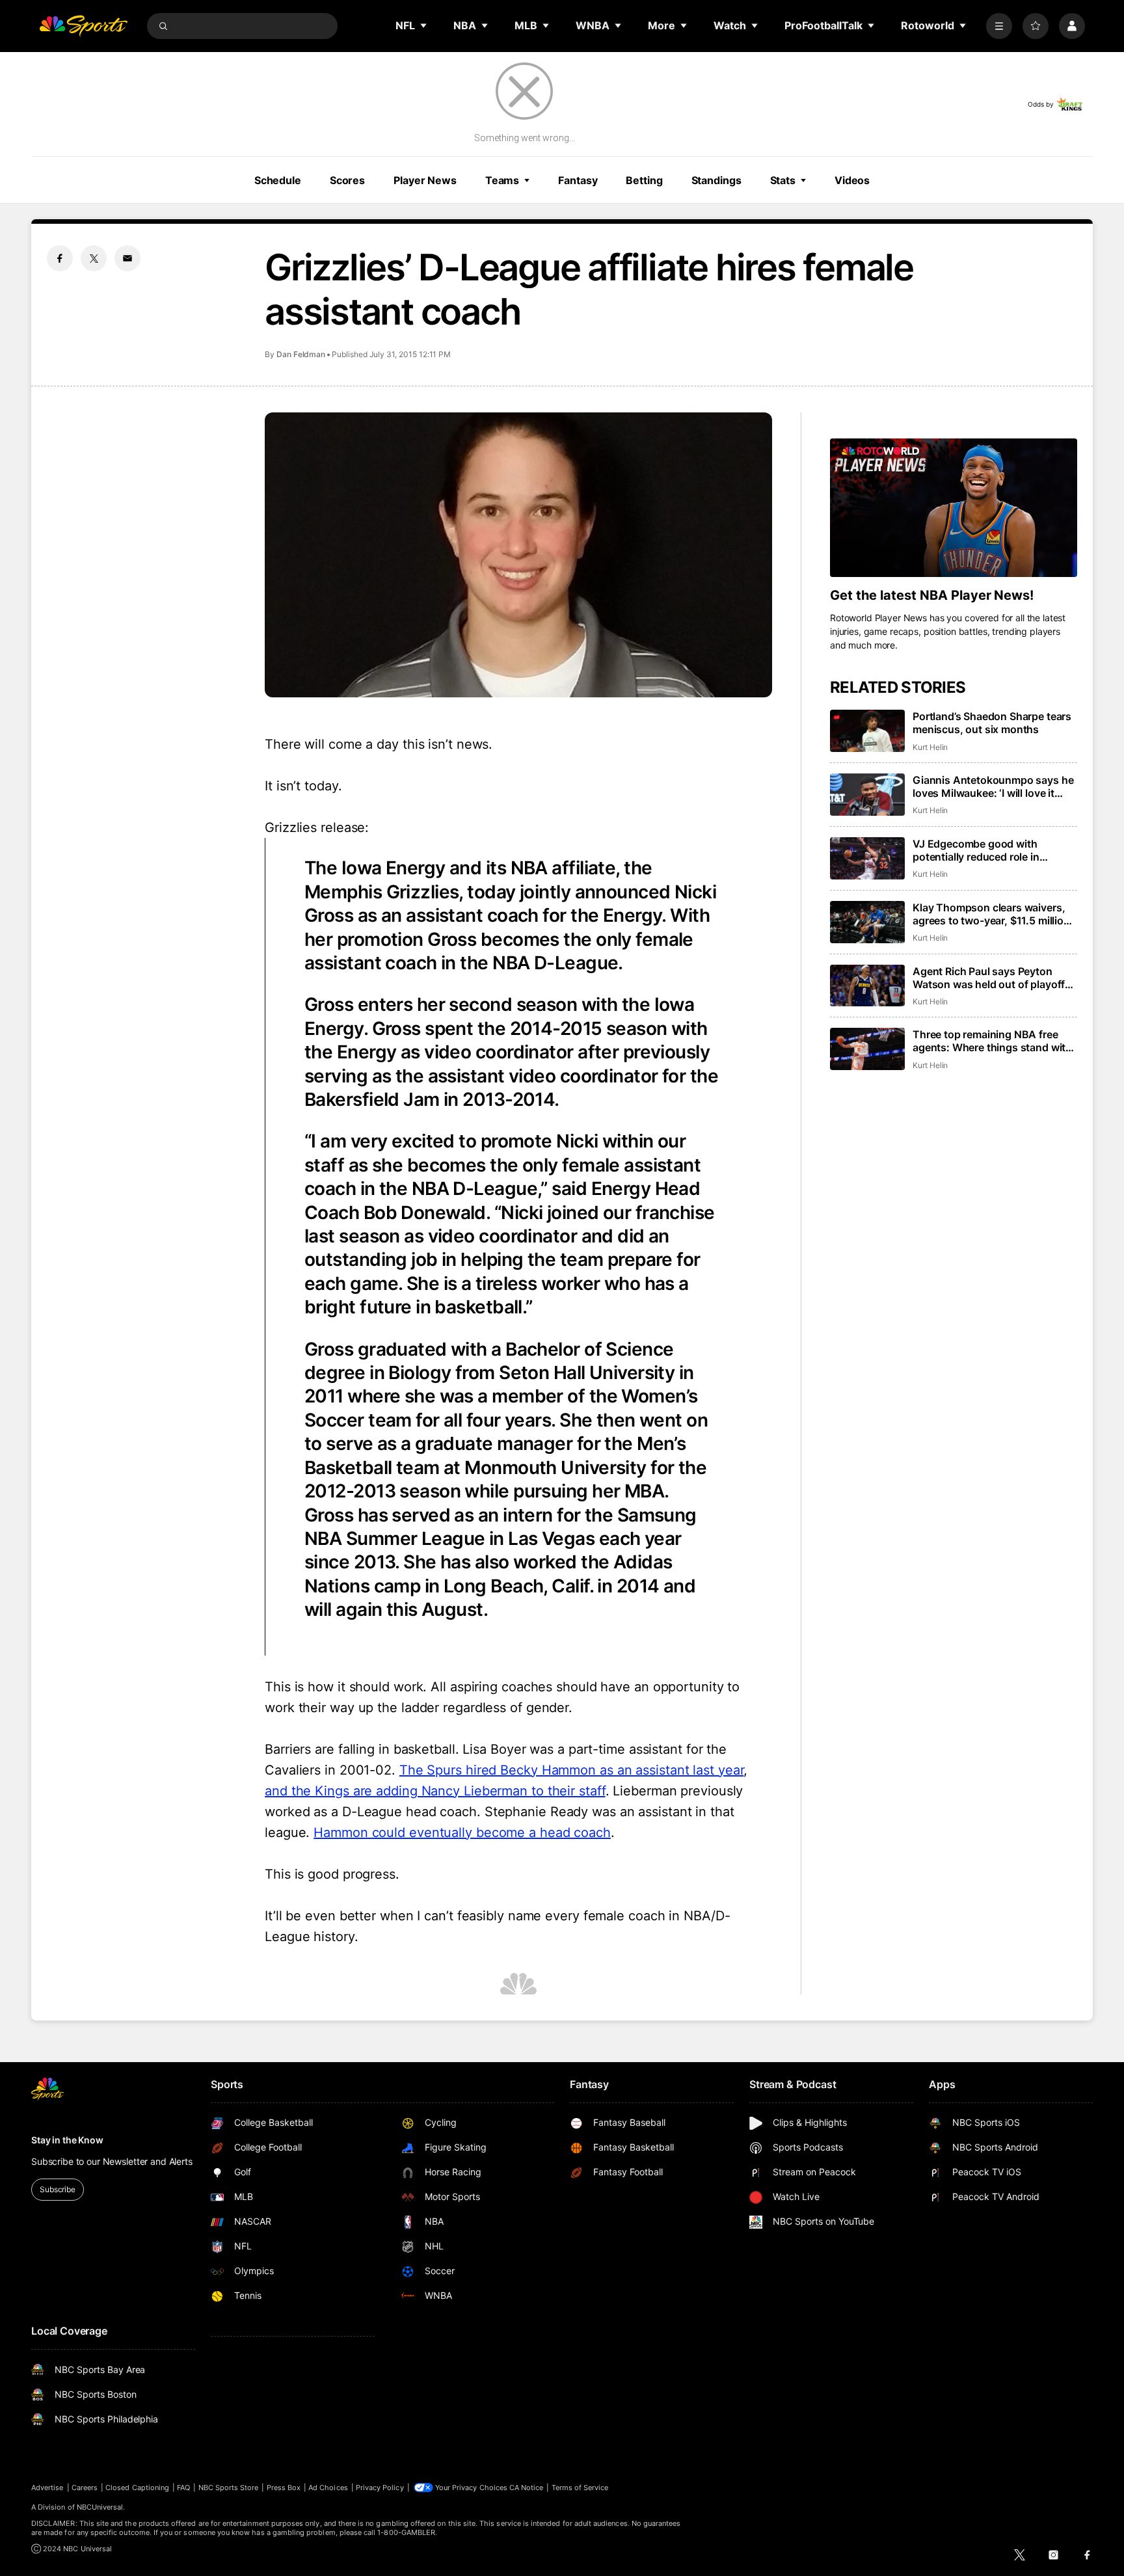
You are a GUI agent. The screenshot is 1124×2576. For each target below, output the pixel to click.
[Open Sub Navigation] (424, 25)
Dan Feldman (301, 354)
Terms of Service (580, 2488)
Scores (347, 180)
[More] (999, 26)
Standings (716, 180)
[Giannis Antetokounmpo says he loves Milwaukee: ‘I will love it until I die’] (867, 795)
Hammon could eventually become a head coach (462, 1832)
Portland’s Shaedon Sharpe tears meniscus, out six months (992, 723)
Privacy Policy (380, 2488)
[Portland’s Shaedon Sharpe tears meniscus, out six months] (867, 731)
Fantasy (578, 180)
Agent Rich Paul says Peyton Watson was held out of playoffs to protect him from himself (992, 978)
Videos (852, 180)
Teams (502, 180)
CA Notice (527, 2488)
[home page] (83, 26)
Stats (783, 180)
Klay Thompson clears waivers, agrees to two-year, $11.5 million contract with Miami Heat (991, 914)
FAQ (183, 2488)
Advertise (47, 2488)
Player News (425, 180)
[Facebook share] (60, 258)
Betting (644, 180)
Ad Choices (328, 2488)
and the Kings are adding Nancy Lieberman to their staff (435, 1791)
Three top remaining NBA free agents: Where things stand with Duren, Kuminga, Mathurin (992, 1041)
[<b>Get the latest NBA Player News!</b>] (954, 508)
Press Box (284, 2488)
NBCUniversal (100, 2507)
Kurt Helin (930, 747)
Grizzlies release (315, 827)
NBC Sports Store (229, 2488)
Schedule (278, 180)
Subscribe (58, 2189)
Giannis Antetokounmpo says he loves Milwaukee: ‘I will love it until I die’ (993, 786)
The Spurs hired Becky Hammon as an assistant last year (572, 1770)
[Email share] (127, 258)
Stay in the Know (67, 2140)
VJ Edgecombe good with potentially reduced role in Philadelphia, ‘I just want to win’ (989, 850)
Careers (85, 2488)
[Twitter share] (94, 258)
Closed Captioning (137, 2488)
